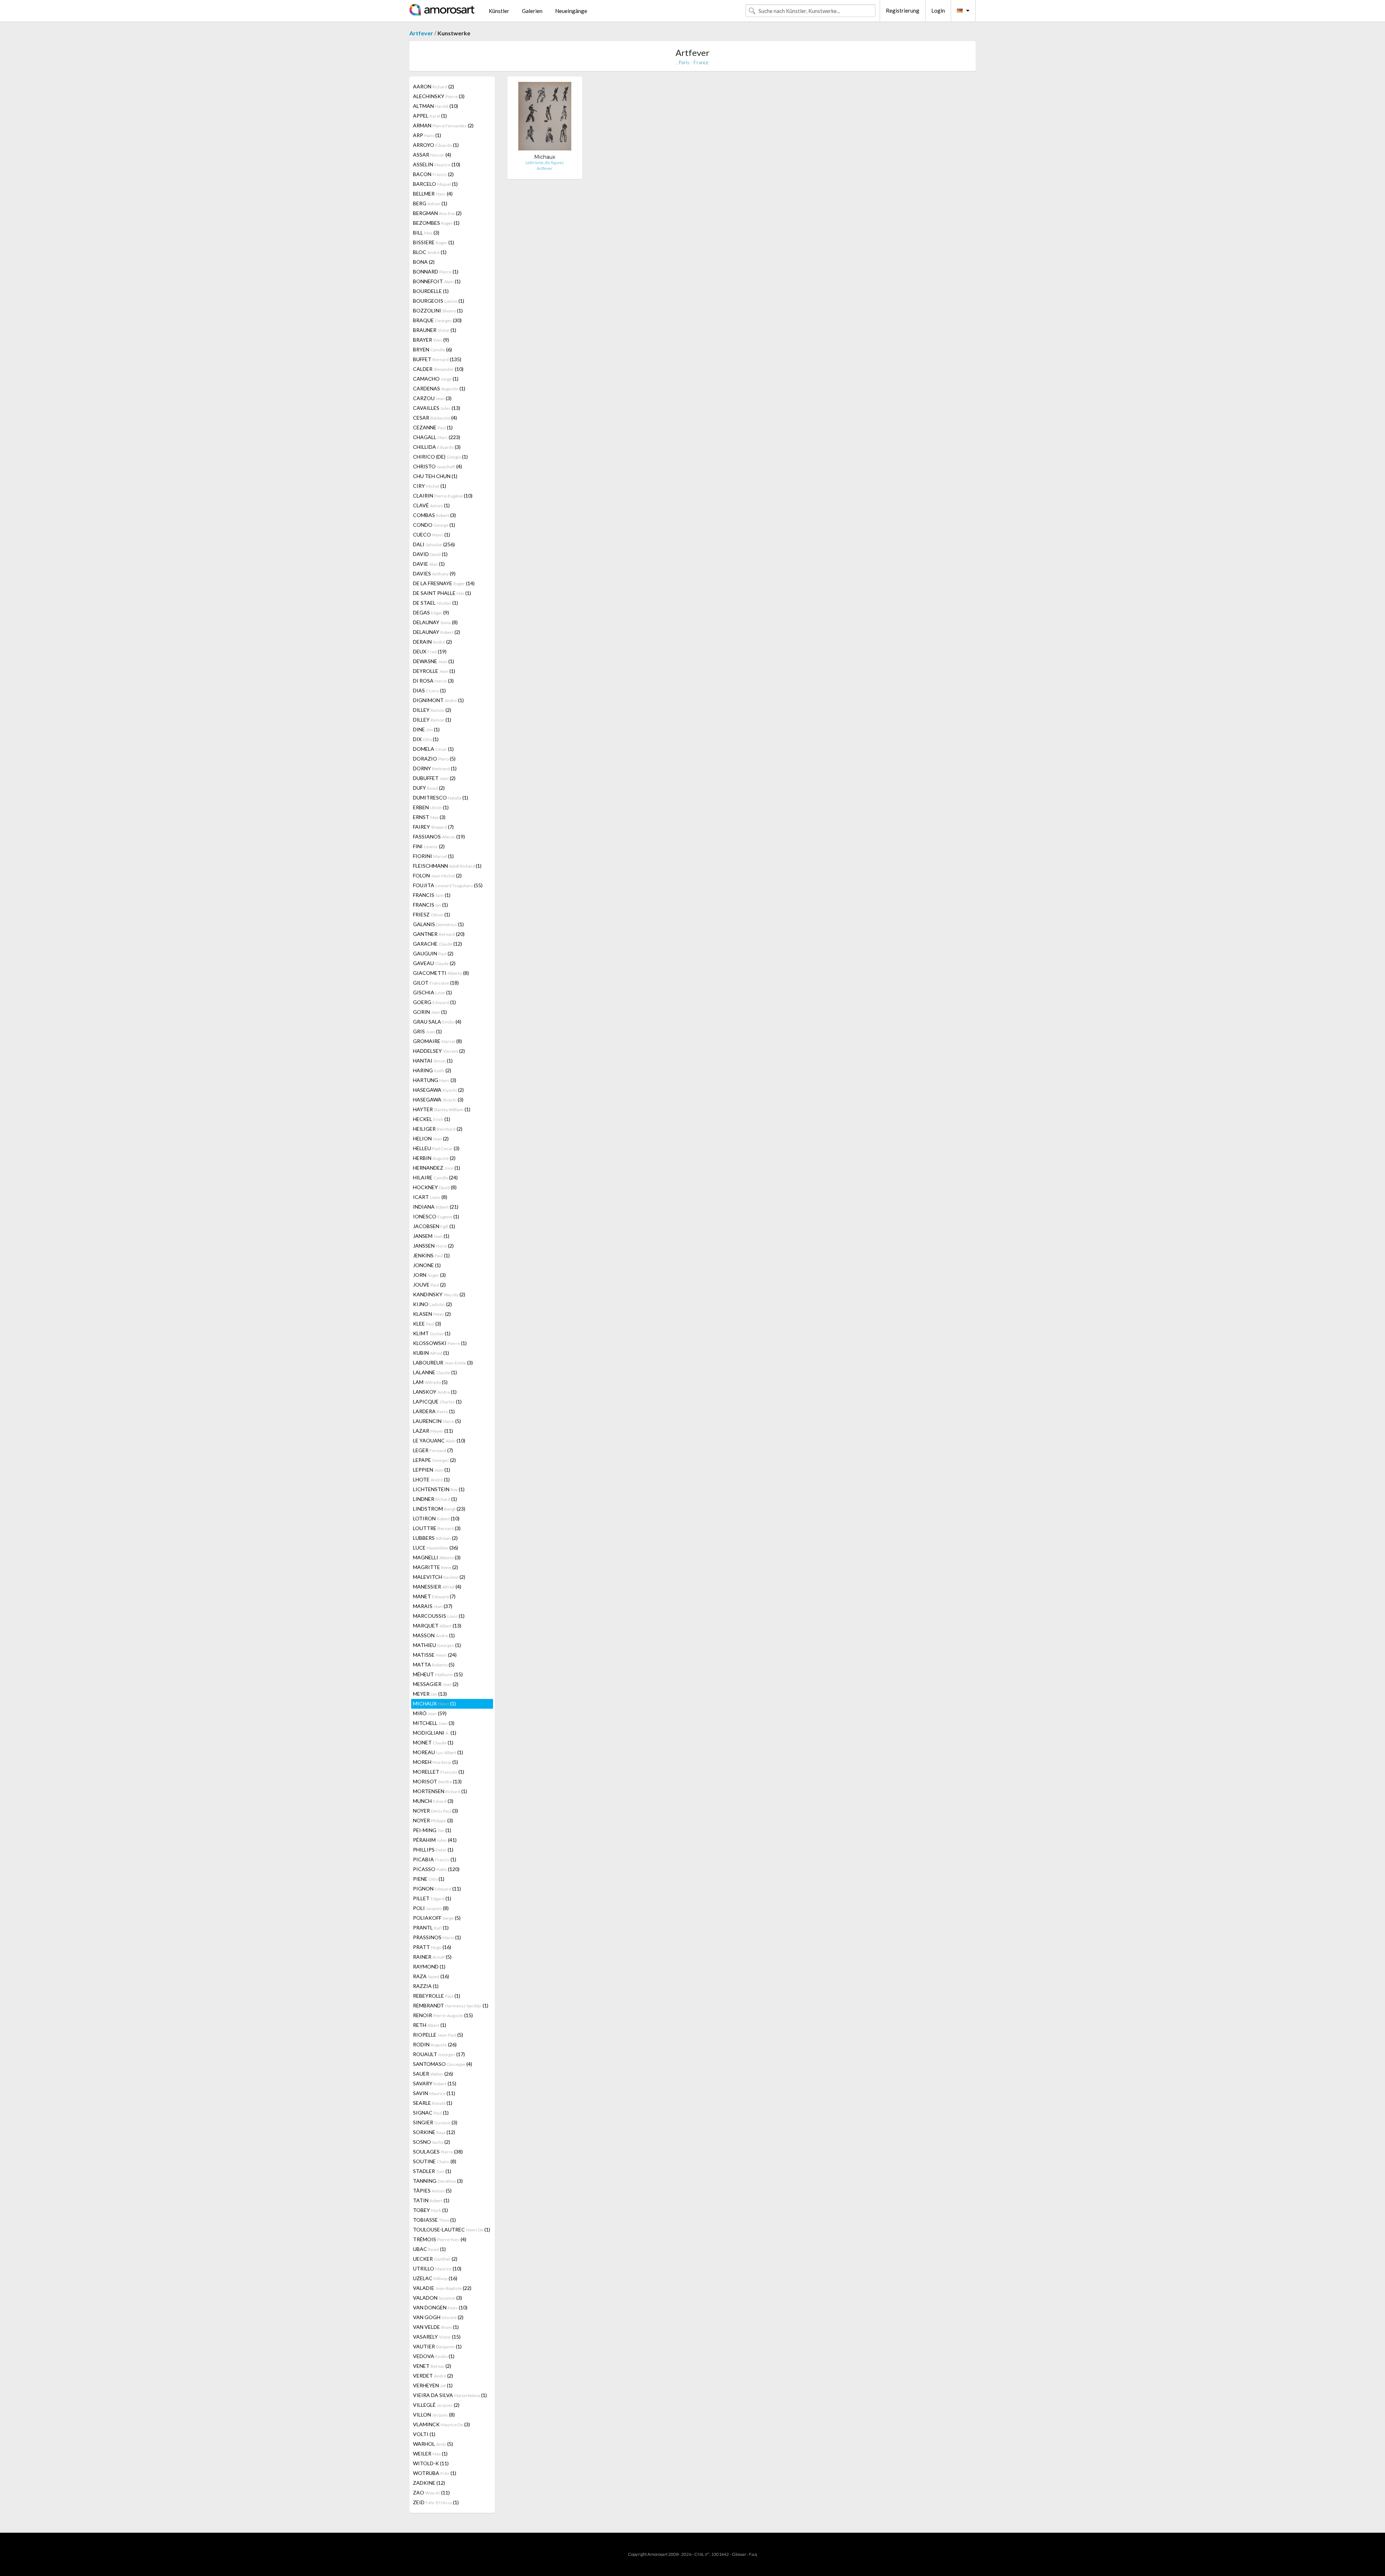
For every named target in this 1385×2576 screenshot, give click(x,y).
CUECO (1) (432, 535)
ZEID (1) (436, 2502)
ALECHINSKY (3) (439, 96)
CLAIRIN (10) (443, 496)
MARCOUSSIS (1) (439, 1616)
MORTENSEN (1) (440, 1791)
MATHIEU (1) (437, 1645)
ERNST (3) (429, 817)
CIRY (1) (430, 486)
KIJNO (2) (432, 1304)
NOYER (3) (436, 1811)
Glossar (739, 2554)
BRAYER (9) (431, 340)
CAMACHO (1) (436, 379)
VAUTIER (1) (437, 2346)
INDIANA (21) (436, 1207)
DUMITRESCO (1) (441, 798)
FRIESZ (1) (432, 914)
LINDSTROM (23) (439, 1509)
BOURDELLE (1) (431, 291)
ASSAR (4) (432, 155)
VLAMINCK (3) (441, 2424)
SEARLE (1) (433, 2103)
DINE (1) (426, 729)
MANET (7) (434, 1596)
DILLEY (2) (432, 710)
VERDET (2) (433, 2376)
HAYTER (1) (442, 1109)
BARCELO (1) (435, 184)
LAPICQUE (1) (437, 1401)
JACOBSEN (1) (434, 1226)
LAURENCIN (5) (437, 1421)
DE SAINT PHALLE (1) (442, 593)
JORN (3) (429, 1275)
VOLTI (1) (424, 2434)
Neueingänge (571, 11)
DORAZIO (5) (434, 759)
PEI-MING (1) (432, 1830)
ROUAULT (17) (439, 2054)
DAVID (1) (430, 554)
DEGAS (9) (431, 612)
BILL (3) (426, 233)
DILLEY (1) (432, 720)
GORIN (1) (430, 1012)
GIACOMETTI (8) (441, 973)
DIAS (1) (429, 690)
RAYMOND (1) (429, 1966)
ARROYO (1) (436, 145)
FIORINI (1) (433, 856)
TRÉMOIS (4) (440, 2239)
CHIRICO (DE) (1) (440, 457)
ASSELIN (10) (437, 164)
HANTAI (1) (433, 1061)
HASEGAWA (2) (438, 1090)
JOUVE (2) (429, 1285)
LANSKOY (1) (435, 1392)
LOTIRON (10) (436, 1518)
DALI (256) (434, 544)
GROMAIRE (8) (438, 1041)
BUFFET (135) (437, 359)
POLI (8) (431, 1908)
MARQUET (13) (437, 1626)
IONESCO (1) (436, 1216)
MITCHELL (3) (434, 1723)
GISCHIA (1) (432, 992)
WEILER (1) (430, 2454)
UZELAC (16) (435, 2278)
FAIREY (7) (433, 827)
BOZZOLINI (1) (438, 310)
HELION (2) (431, 1138)
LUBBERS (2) (435, 1538)
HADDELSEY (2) (439, 1051)
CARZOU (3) (432, 398)
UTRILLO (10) (437, 2268)
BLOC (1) (430, 252)
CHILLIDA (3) (437, 447)
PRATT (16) (432, 1947)
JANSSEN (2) (433, 1246)
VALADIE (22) (442, 2288)
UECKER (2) (435, 2259)
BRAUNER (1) (435, 330)
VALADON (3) (438, 2298)
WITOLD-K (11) (431, 2463)
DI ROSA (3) (433, 681)
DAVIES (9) (434, 573)
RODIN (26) (435, 2044)
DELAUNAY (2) (437, 632)
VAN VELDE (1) (436, 2327)
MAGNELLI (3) (437, 1557)
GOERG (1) (434, 1002)
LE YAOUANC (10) (439, 1440)
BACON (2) (433, 174)
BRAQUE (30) (437, 320)
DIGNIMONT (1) (438, 700)
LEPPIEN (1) (432, 1470)
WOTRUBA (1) (435, 2473)
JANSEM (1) (431, 1236)
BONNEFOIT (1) (437, 281)
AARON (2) (434, 86)
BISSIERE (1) (434, 242)
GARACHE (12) (438, 944)
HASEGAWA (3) (438, 1099)
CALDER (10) (438, 369)
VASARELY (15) (437, 2337)
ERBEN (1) (431, 807)
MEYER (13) (430, 1694)
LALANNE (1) (435, 1372)
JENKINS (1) (431, 1255)
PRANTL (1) (431, 1927)
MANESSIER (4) (437, 1587)
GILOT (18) (436, 983)
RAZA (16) (431, 1976)
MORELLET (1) (439, 1772)
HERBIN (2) (434, 1158)
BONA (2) (424, 262)
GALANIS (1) (438, 924)
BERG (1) (430, 203)
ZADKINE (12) (429, 2483)
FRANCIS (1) (432, 895)
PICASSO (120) (436, 1869)
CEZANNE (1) (433, 427)
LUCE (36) (436, 1548)
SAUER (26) (433, 2074)
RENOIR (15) (443, 2015)
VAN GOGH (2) (438, 2317)
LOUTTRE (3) (437, 1528)
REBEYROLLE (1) (437, 1996)
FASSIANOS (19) (439, 836)
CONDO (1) (434, 525)
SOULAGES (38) (438, 2152)
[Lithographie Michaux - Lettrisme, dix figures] (545, 118)
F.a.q (753, 2554)
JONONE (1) (427, 1265)
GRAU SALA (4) (437, 1022)
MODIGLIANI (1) (435, 1733)
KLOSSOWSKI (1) (440, 1343)
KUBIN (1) (431, 1353)
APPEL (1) (430, 116)
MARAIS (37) (433, 1606)
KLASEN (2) (432, 1314)
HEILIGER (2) (438, 1129)
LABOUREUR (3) (443, 1363)
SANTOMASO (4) (443, 2064)
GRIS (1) (427, 1031)
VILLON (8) (434, 2415)
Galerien (532, 11)
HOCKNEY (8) (435, 1187)
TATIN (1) (431, 2200)
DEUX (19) (430, 651)
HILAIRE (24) (435, 1177)
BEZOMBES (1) (436, 223)
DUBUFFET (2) (434, 778)
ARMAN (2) (443, 125)
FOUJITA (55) (448, 885)
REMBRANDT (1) (451, 2005)
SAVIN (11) (434, 2093)
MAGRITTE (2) (436, 1567)
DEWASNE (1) (434, 661)
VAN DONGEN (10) (440, 2307)
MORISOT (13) (437, 1781)
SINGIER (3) (435, 2122)
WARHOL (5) (433, 2444)
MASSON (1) (434, 1635)
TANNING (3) (438, 2181)
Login (938, 10)
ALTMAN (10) (436, 106)
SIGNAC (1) (431, 2113)
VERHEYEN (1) (433, 2385)
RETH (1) (430, 2025)
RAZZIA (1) (426, 1986)
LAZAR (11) (433, 1431)
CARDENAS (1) (439, 388)
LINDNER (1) (435, 1499)
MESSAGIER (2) (436, 1684)
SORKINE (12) (434, 2132)
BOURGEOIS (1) (439, 301)
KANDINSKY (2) (439, 1294)
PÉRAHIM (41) (435, 1840)
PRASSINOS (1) (437, 1937)
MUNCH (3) (433, 1801)
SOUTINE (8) (435, 2161)
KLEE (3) (427, 1324)
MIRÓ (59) (430, 1713)
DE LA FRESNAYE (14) (444, 583)
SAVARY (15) (435, 2083)
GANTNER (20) (439, 934)
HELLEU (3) (436, 1148)
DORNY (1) (435, 768)
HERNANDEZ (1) (437, 1168)
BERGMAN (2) (437, 213)
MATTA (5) (434, 1664)
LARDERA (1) (434, 1411)
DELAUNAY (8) (435, 622)
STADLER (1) (432, 2171)
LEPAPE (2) (434, 1460)
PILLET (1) (432, 1898)
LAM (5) (430, 1382)
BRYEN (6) (432, 349)
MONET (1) (433, 1742)
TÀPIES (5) (432, 2191)
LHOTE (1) (431, 1479)
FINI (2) (429, 846)
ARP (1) (427, 135)
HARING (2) (432, 1070)
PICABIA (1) (435, 1859)
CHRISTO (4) (438, 466)
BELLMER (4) (433, 194)
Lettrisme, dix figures (545, 163)
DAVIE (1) (429, 564)
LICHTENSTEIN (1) (439, 1489)
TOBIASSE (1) (434, 2220)
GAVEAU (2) (434, 963)
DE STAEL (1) (436, 603)
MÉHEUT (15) (438, 1674)
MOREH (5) (436, 1762)
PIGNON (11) (437, 1889)
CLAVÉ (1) (431, 505)
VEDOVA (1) (434, 2356)
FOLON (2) (437, 875)
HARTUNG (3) (435, 1080)
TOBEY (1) (430, 2210)
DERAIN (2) (432, 642)
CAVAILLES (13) (437, 408)
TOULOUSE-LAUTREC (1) (452, 2229)
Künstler (499, 11)
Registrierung (903, 10)
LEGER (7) (433, 1450)
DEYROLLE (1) (434, 671)
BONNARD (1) (436, 271)
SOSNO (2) (432, 2142)
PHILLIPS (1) (433, 1850)
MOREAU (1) (438, 1752)
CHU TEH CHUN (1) (435, 476)
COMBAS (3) (434, 515)
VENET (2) (432, 2366)
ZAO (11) (431, 2492)
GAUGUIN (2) (433, 953)
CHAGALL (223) (437, 437)
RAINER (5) (432, 1957)
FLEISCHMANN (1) (447, 866)
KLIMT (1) (432, 1333)
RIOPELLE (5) (438, 2035)
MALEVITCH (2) (439, 1577)
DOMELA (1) (433, 749)
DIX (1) (426, 739)
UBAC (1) (429, 2249)
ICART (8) (430, 1197)
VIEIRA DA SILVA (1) (450, 2395)
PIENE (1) (429, 1879)
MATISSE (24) (435, 1655)
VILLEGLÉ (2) (436, 2405)
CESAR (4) (435, 418)
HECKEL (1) (432, 1119)
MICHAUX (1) (434, 1703)
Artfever (421, 33)
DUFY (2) (429, 788)
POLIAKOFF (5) (437, 1918)
